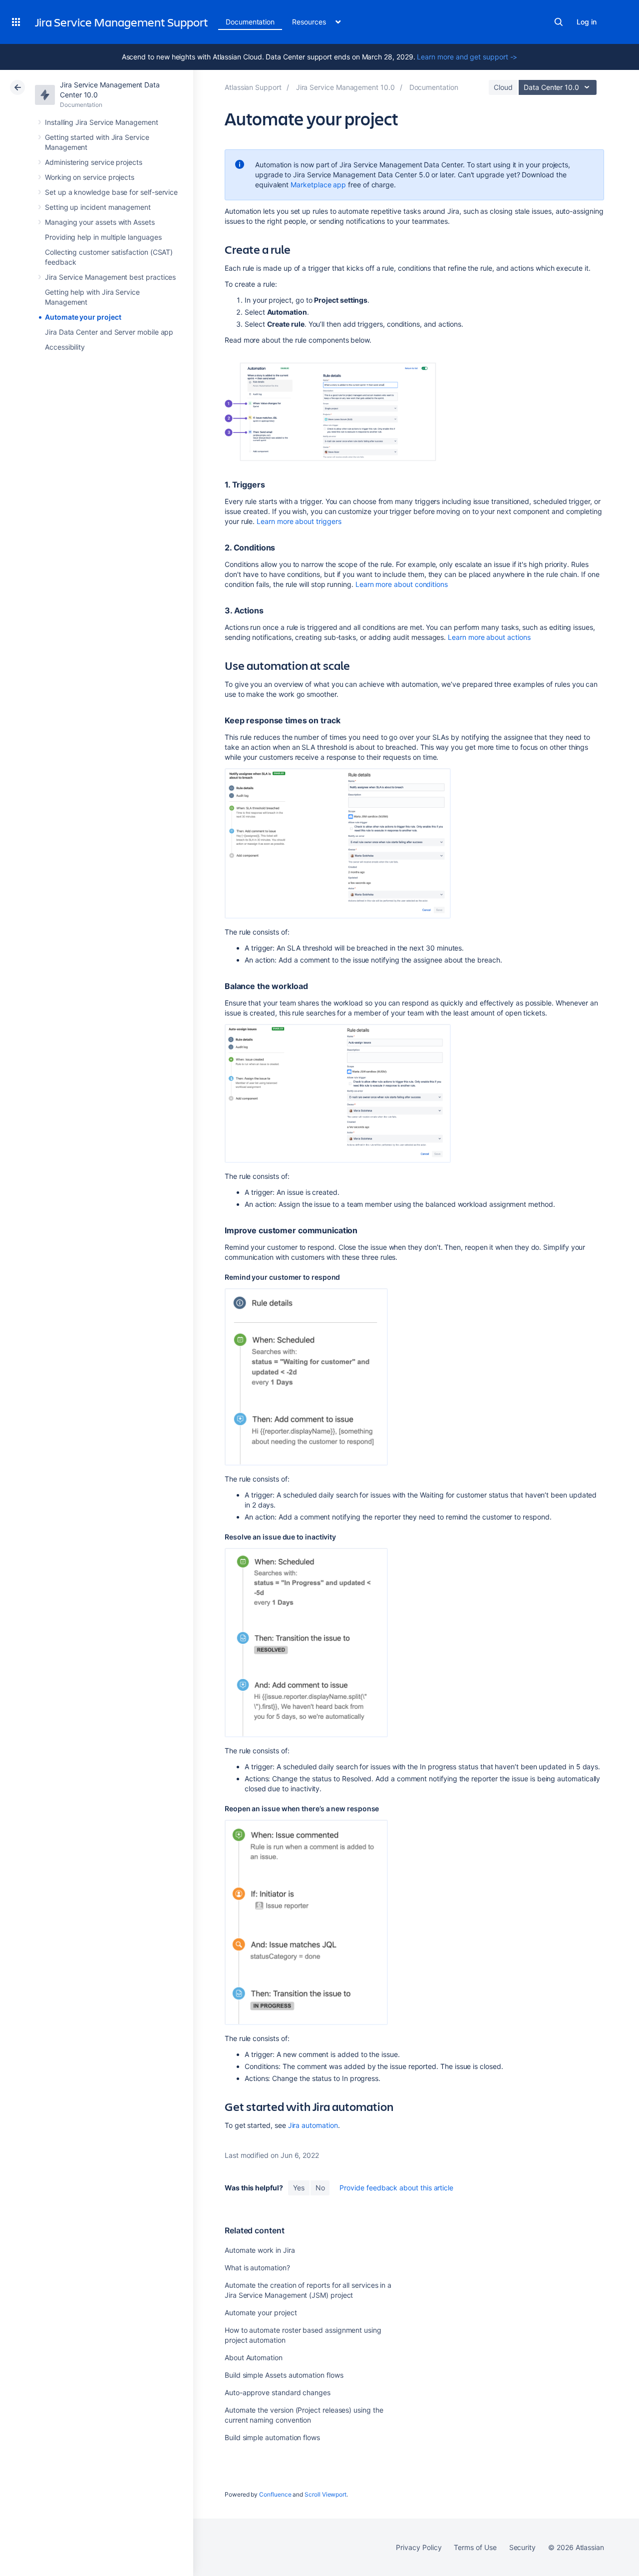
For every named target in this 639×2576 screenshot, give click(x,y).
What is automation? (257, 2268)
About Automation (254, 2357)
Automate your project (83, 317)
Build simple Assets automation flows (284, 2375)
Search (559, 22)
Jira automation (313, 2125)
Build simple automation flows (272, 2437)
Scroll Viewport (325, 2494)
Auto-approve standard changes (278, 2392)
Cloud (503, 87)
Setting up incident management (98, 207)
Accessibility (65, 347)
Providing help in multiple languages (103, 237)
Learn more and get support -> (467, 57)
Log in (587, 22)
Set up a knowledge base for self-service (111, 192)
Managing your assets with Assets (100, 222)
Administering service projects (94, 162)
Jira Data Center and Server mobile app (109, 332)
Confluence (275, 2494)
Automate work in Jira (260, 2250)
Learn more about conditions (402, 584)
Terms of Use (475, 2547)
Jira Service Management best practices (110, 277)
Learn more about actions (489, 637)
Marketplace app (318, 185)
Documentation (250, 22)
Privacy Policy (419, 2547)
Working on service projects (90, 177)
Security (522, 2547)
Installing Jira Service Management (102, 122)
